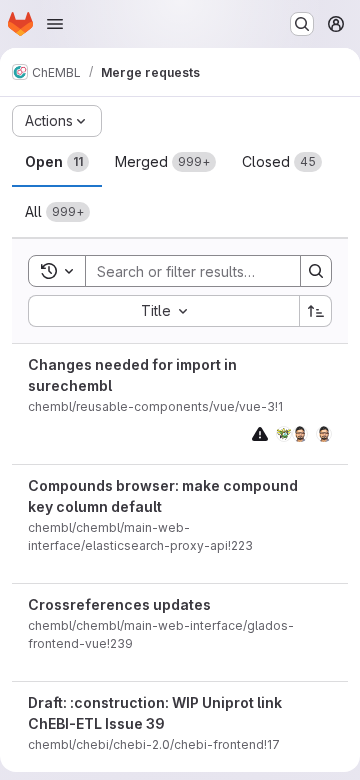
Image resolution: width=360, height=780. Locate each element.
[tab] (57, 162)
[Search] (316, 271)
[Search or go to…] (302, 24)
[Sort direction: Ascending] (316, 311)
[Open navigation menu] (55, 24)
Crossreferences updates (119, 604)
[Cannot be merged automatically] (260, 433)
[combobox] (163, 311)
